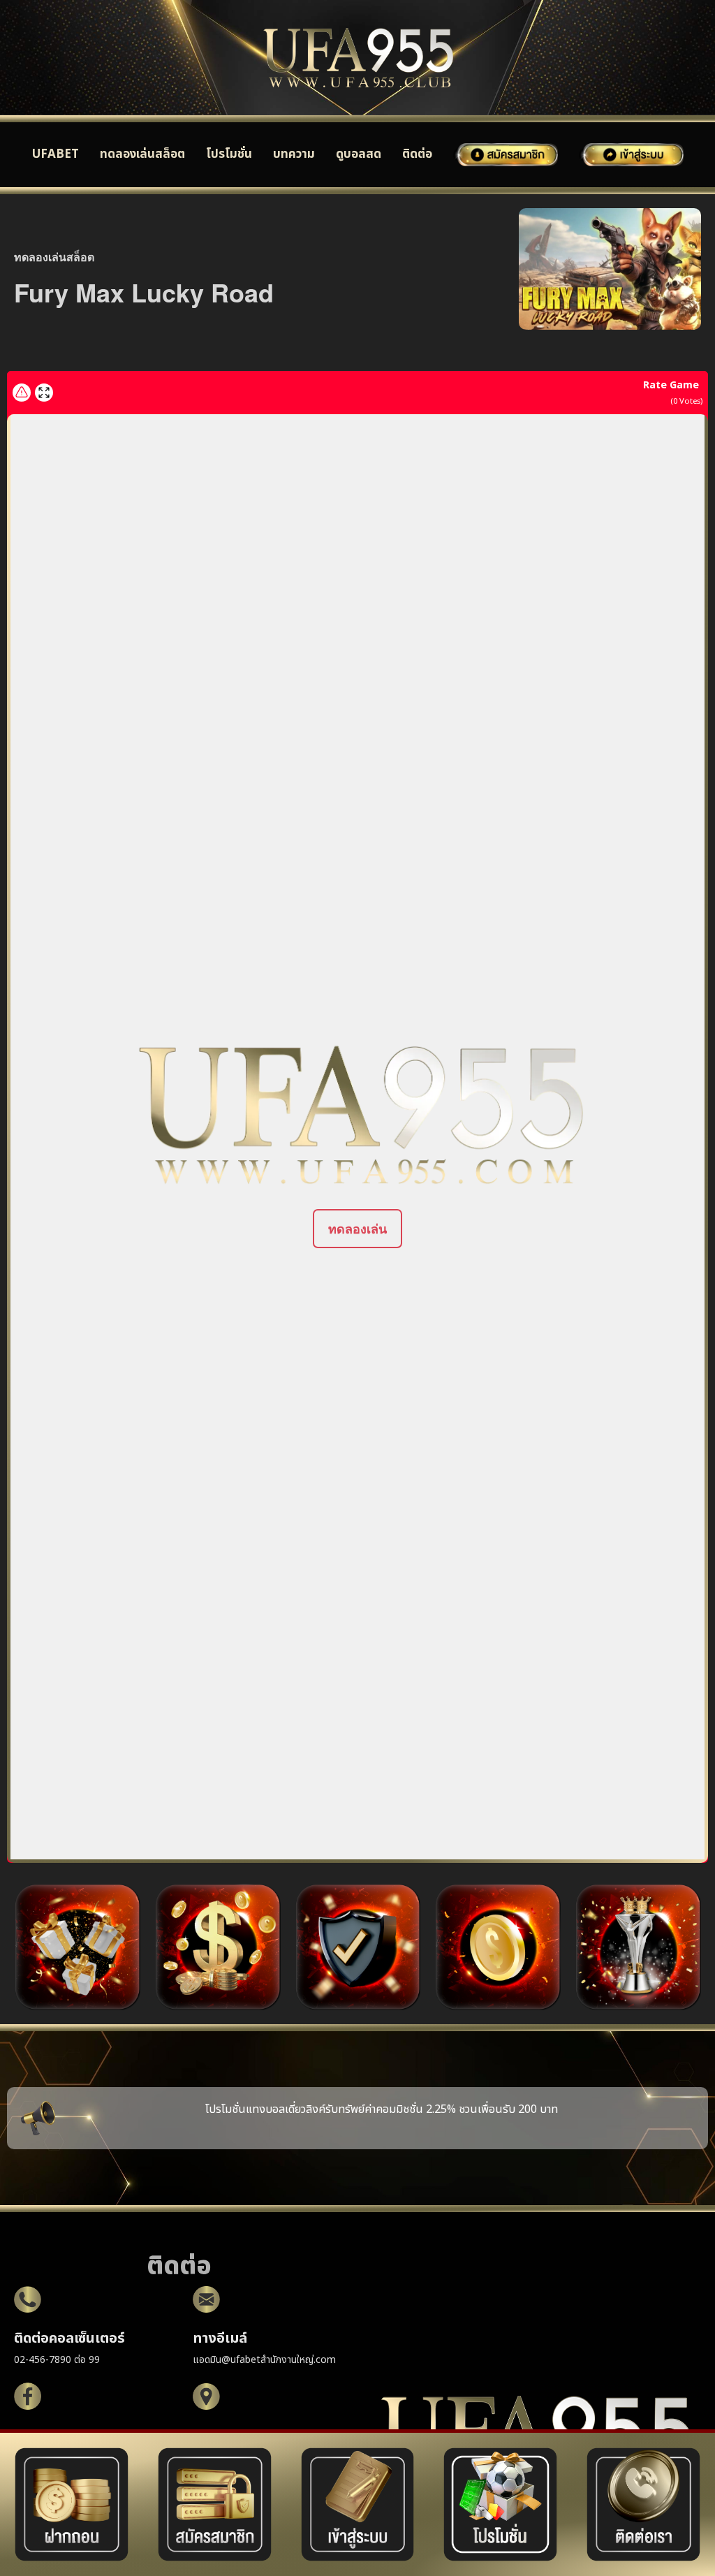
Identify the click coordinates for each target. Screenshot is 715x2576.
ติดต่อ (417, 154)
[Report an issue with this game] (22, 393)
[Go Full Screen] (44, 393)
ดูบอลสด (359, 154)
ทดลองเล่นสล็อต (142, 154)
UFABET (56, 154)
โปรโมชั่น (229, 154)
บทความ (294, 154)
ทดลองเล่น (357, 1229)
